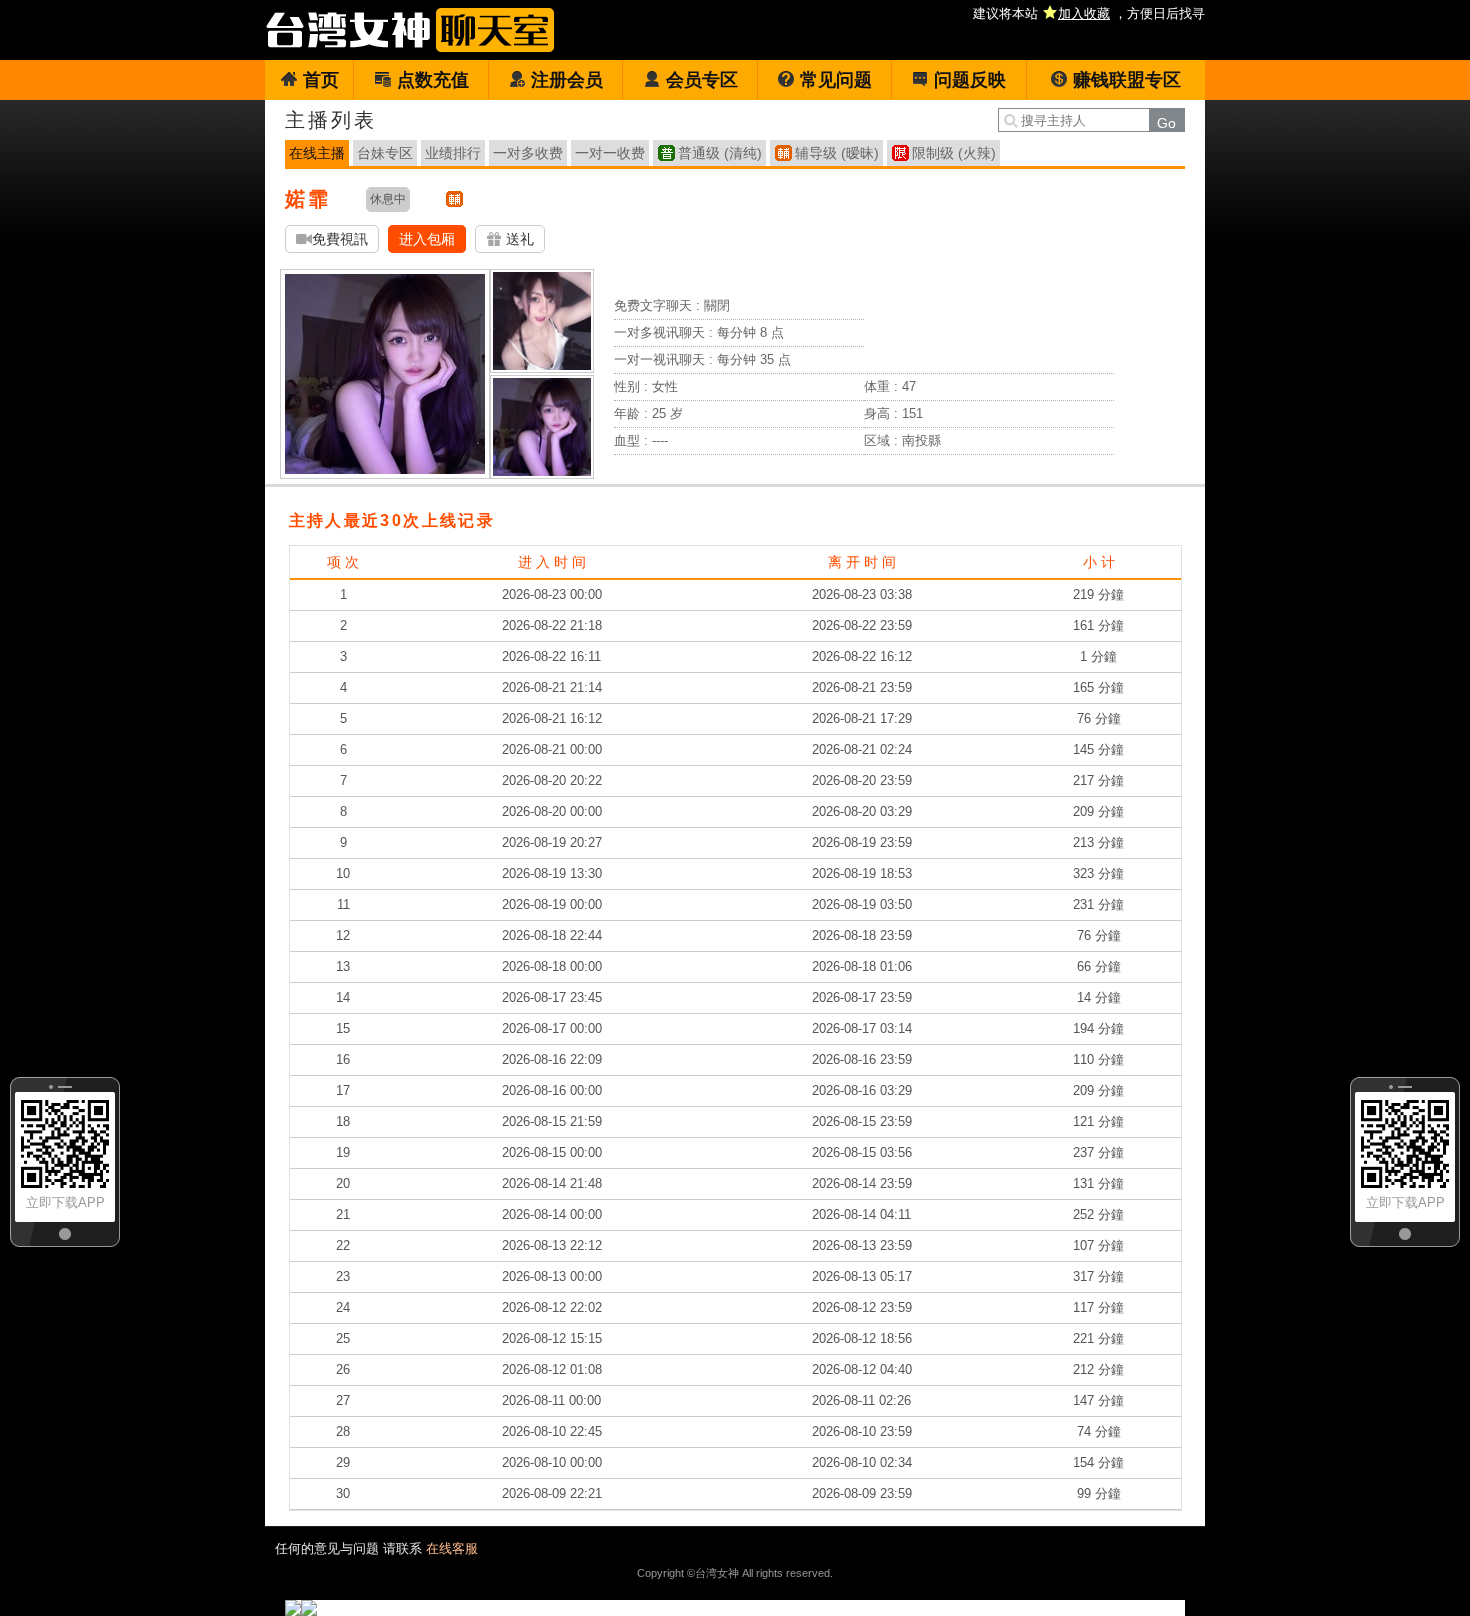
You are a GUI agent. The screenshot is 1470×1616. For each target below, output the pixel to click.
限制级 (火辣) (954, 153)
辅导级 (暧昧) (837, 153)
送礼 (518, 239)
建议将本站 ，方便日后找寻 (1089, 13)
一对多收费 (528, 153)
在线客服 (452, 1548)
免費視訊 (340, 239)
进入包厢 (427, 239)
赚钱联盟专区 (1127, 80)
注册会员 (567, 80)
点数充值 (433, 80)
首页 (321, 80)
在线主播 (317, 153)
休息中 (388, 199)
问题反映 (970, 80)
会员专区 (702, 80)
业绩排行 (453, 153)
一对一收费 (610, 153)
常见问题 (836, 80)
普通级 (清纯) (720, 153)
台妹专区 (385, 153)
